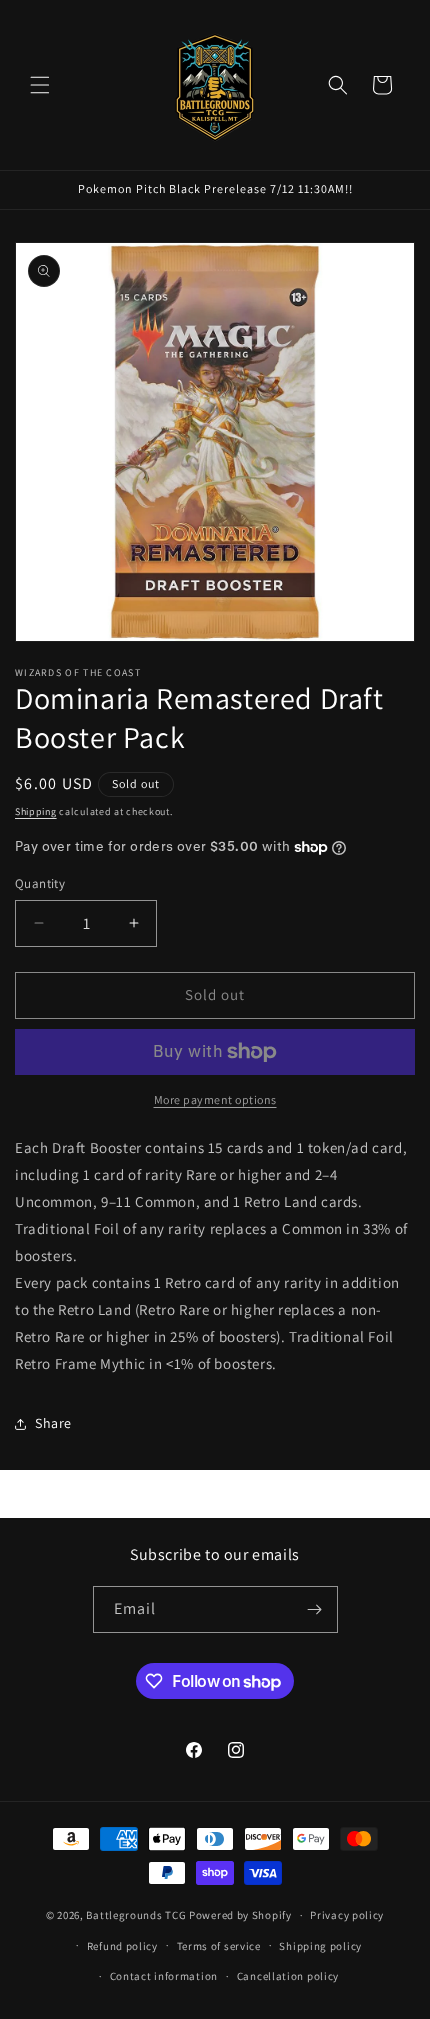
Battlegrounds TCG (137, 1915)
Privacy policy (347, 1915)
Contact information (164, 1976)
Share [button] (53, 1423)
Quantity (40, 883)
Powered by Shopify (240, 1915)
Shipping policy (320, 1946)
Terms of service (219, 1946)
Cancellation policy (288, 1976)
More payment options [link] (215, 1099)
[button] (40, 85)
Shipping (36, 811)
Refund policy (122, 1946)
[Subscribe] (315, 1609)
